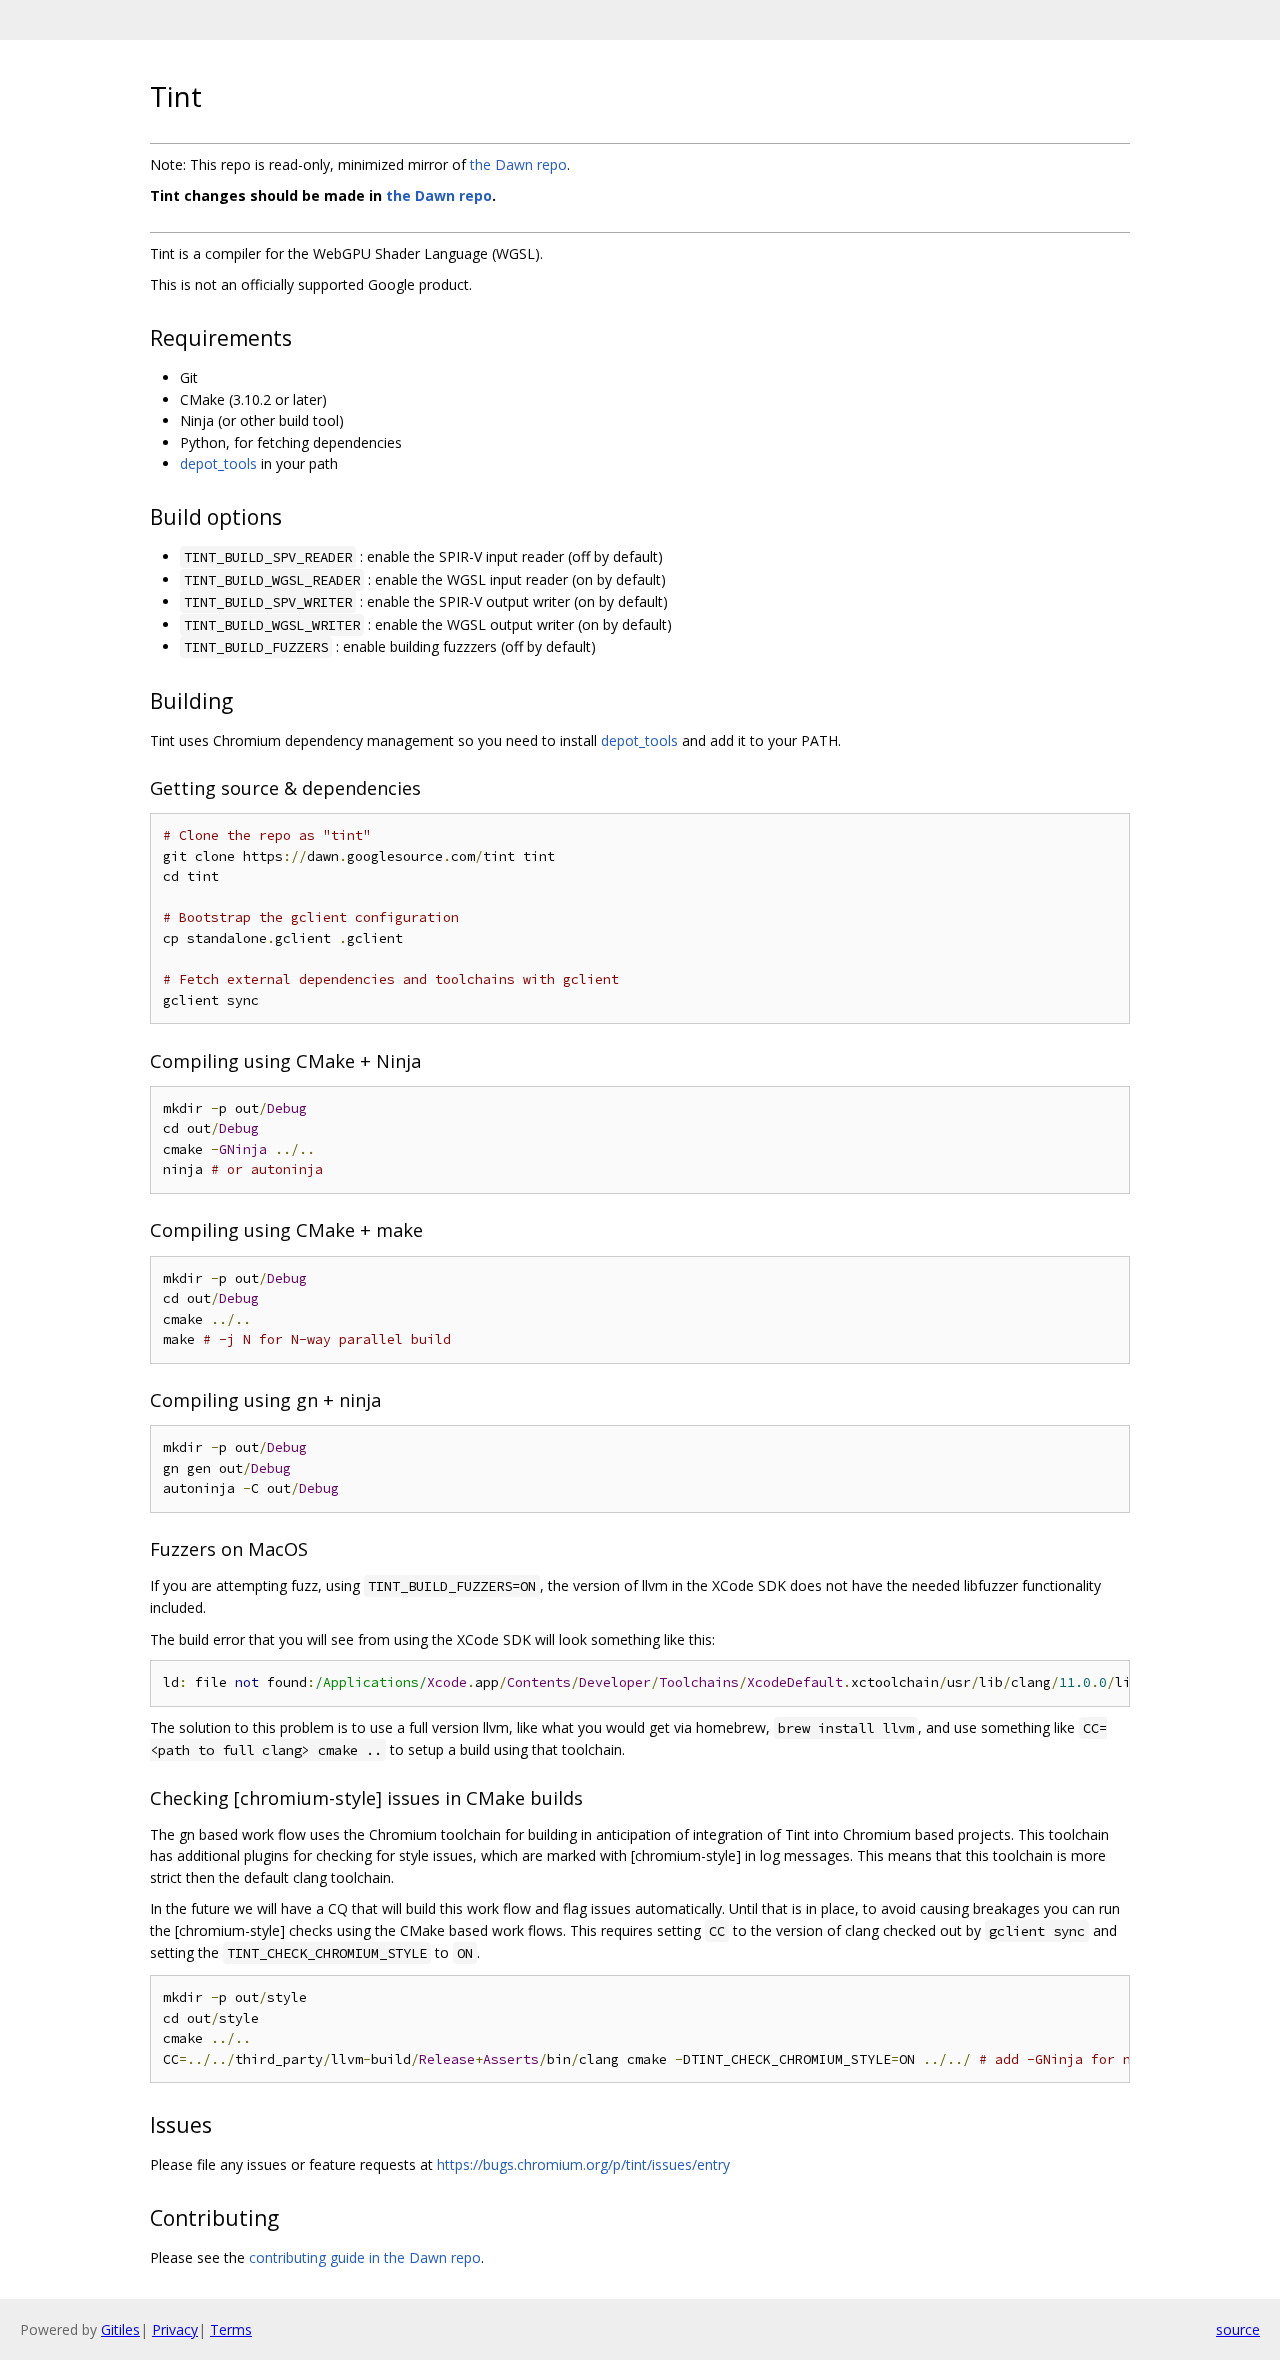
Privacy (175, 2329)
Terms (231, 2329)
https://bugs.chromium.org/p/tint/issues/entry (583, 2164)
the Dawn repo (518, 164)
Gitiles (120, 2329)
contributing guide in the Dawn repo (365, 2257)
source (1238, 2329)
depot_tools (218, 463)
